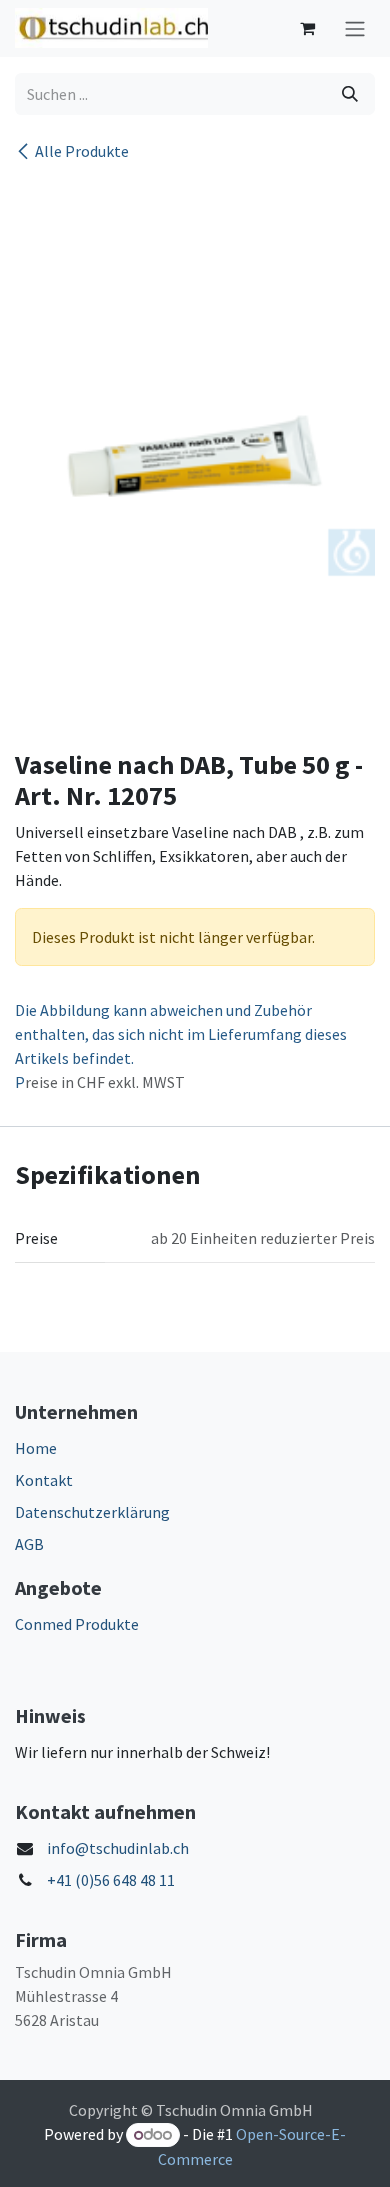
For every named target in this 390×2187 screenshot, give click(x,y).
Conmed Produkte (77, 1624)
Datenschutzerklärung (92, 1512)
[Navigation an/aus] (355, 28)
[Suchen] (350, 94)
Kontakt (44, 1480)
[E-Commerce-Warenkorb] (307, 28)
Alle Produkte (82, 151)
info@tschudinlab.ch (118, 1848)
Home (36, 1448)
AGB (29, 1544)
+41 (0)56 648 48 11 (111, 1880)
